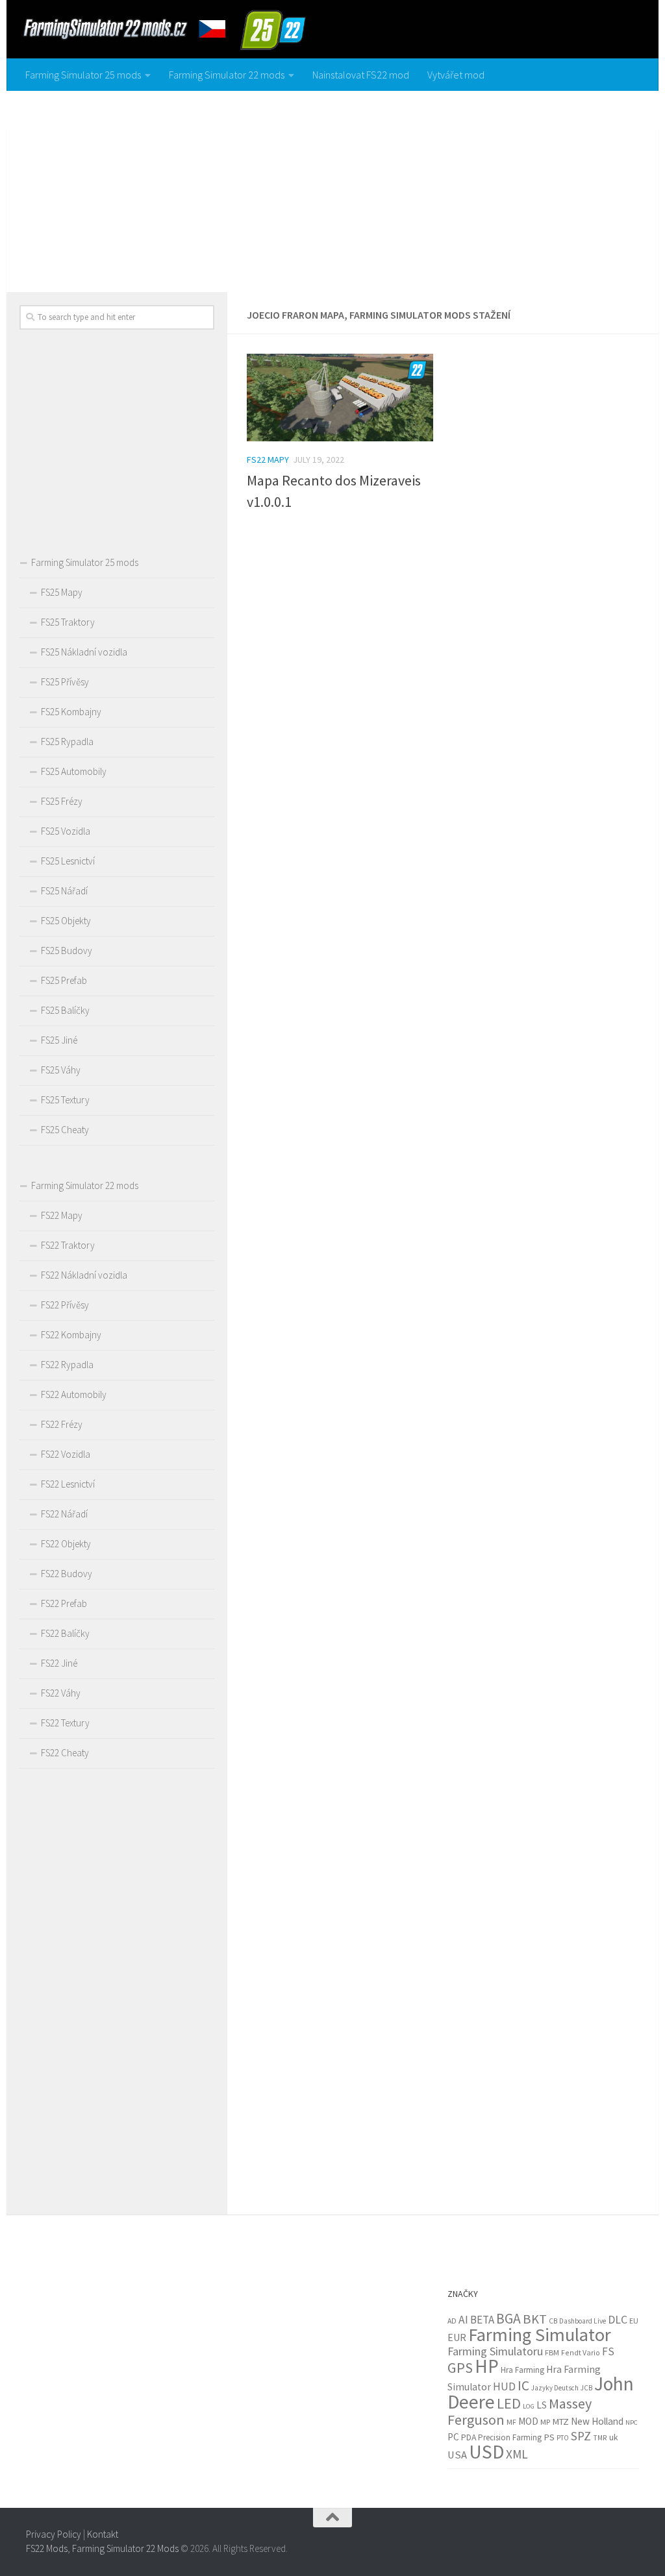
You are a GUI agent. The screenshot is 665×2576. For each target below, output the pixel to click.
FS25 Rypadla (67, 742)
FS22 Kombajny (71, 1335)
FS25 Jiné (59, 1040)
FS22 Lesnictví (68, 1484)
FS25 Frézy (62, 801)
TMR (600, 2438)
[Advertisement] (332, 188)
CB (553, 2321)
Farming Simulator (540, 2335)
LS (542, 2405)
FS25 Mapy (62, 592)
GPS (460, 2368)
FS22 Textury (65, 1723)
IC (523, 2386)
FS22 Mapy (268, 460)
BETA (482, 2320)
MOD (528, 2421)
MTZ (560, 2422)
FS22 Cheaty (65, 1753)
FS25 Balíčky (65, 1010)
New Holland (597, 2421)
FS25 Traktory (68, 622)
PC (453, 2437)
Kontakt (103, 2534)
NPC (632, 2423)
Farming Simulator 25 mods (83, 75)
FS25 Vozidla (66, 831)
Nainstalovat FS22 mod (361, 75)
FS (608, 2351)
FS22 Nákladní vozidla (84, 1275)
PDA (469, 2437)
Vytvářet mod (456, 75)
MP (545, 2422)
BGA (508, 2319)
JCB (586, 2388)
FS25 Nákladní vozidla (84, 652)
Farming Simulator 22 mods (227, 75)
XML (517, 2454)
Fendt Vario (581, 2352)
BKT (535, 2319)
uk (613, 2437)
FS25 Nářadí (64, 891)
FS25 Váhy (61, 1070)
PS (549, 2437)
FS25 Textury (65, 1100)
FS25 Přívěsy (65, 682)
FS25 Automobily (74, 771)
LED (509, 2403)
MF (511, 2422)
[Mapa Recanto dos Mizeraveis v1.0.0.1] (340, 398)
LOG (529, 2406)
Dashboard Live (583, 2321)
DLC (618, 2320)
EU (634, 2321)
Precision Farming (510, 2437)
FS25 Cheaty (65, 1130)
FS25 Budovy (67, 951)
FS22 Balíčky (65, 1633)
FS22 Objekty (66, 1544)
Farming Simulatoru (495, 2351)
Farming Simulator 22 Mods (125, 2548)
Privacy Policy (54, 2534)
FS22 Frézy (62, 1424)
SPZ (581, 2436)
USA (457, 2455)
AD (452, 2321)
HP (487, 2366)
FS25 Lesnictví (68, 861)
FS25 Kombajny (71, 712)
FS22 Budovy (67, 1574)
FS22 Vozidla (66, 1454)
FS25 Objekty (66, 921)
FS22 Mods (47, 2548)
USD (486, 2452)
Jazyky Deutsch (555, 2388)
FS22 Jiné (59, 1663)
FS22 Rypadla (67, 1365)
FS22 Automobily (74, 1394)
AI (463, 2320)
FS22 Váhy (61, 1693)
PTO (563, 2438)
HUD (504, 2386)
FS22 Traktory (68, 1245)
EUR (457, 2337)
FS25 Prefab (64, 980)
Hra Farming (522, 2370)
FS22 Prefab (64, 1603)
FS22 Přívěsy (65, 1305)
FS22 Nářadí (64, 1514)
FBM (552, 2352)
